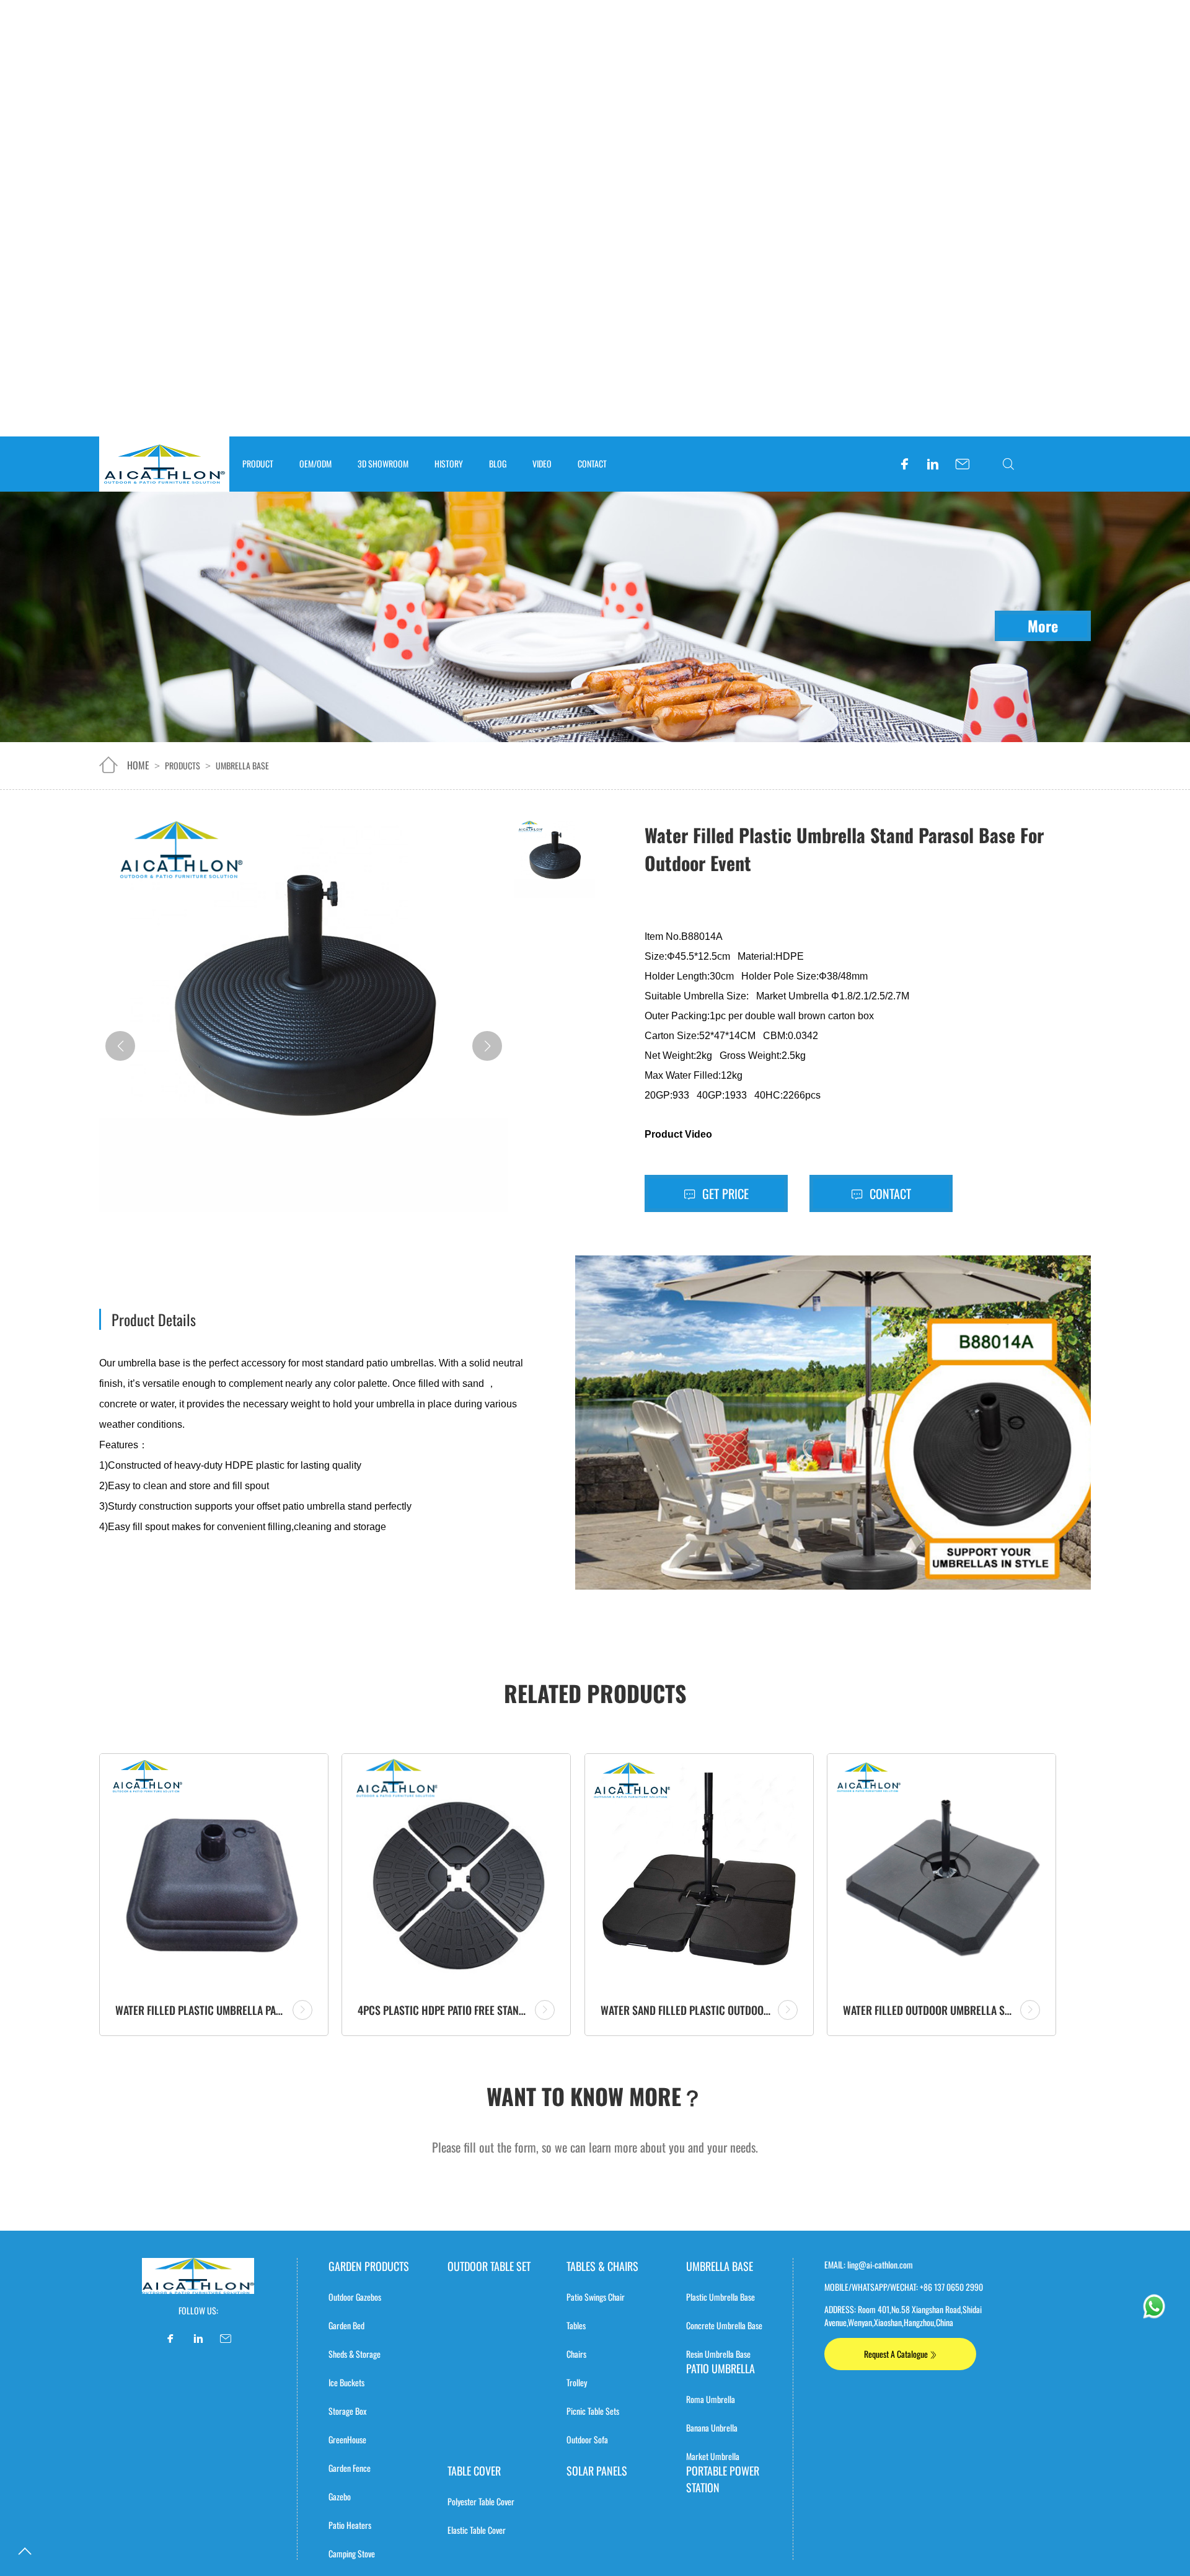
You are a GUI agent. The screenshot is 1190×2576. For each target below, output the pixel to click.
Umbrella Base (242, 765)
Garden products (369, 2266)
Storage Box (347, 2411)
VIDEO (542, 463)
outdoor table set (489, 2266)
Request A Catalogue (897, 2354)
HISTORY (449, 463)
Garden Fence (350, 2468)
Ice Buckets (346, 2382)
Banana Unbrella (712, 2428)
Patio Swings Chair (596, 2297)
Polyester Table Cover (481, 2501)
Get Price (724, 1193)
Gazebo (340, 2496)
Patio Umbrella (721, 2368)
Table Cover (474, 2471)
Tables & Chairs (602, 2266)
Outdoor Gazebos (355, 2297)
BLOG (498, 463)
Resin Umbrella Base (718, 2354)
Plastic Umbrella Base (721, 2297)
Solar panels (597, 2471)
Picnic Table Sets (593, 2411)
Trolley (577, 2382)
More (1043, 626)
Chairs (576, 2354)
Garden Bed (346, 2325)
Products (183, 765)
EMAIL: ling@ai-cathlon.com (869, 2264)
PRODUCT (258, 463)
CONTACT (592, 463)
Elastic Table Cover (477, 2530)
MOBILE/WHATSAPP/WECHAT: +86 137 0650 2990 (904, 2287)
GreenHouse (347, 2439)
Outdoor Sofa (587, 2439)
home (138, 765)
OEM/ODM (315, 463)
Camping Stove (352, 2553)
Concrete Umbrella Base (724, 2325)
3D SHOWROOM (383, 463)
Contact (889, 1193)
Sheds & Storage (355, 2354)
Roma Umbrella (711, 2399)
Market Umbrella (713, 2456)
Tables (576, 2325)
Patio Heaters (350, 2525)
